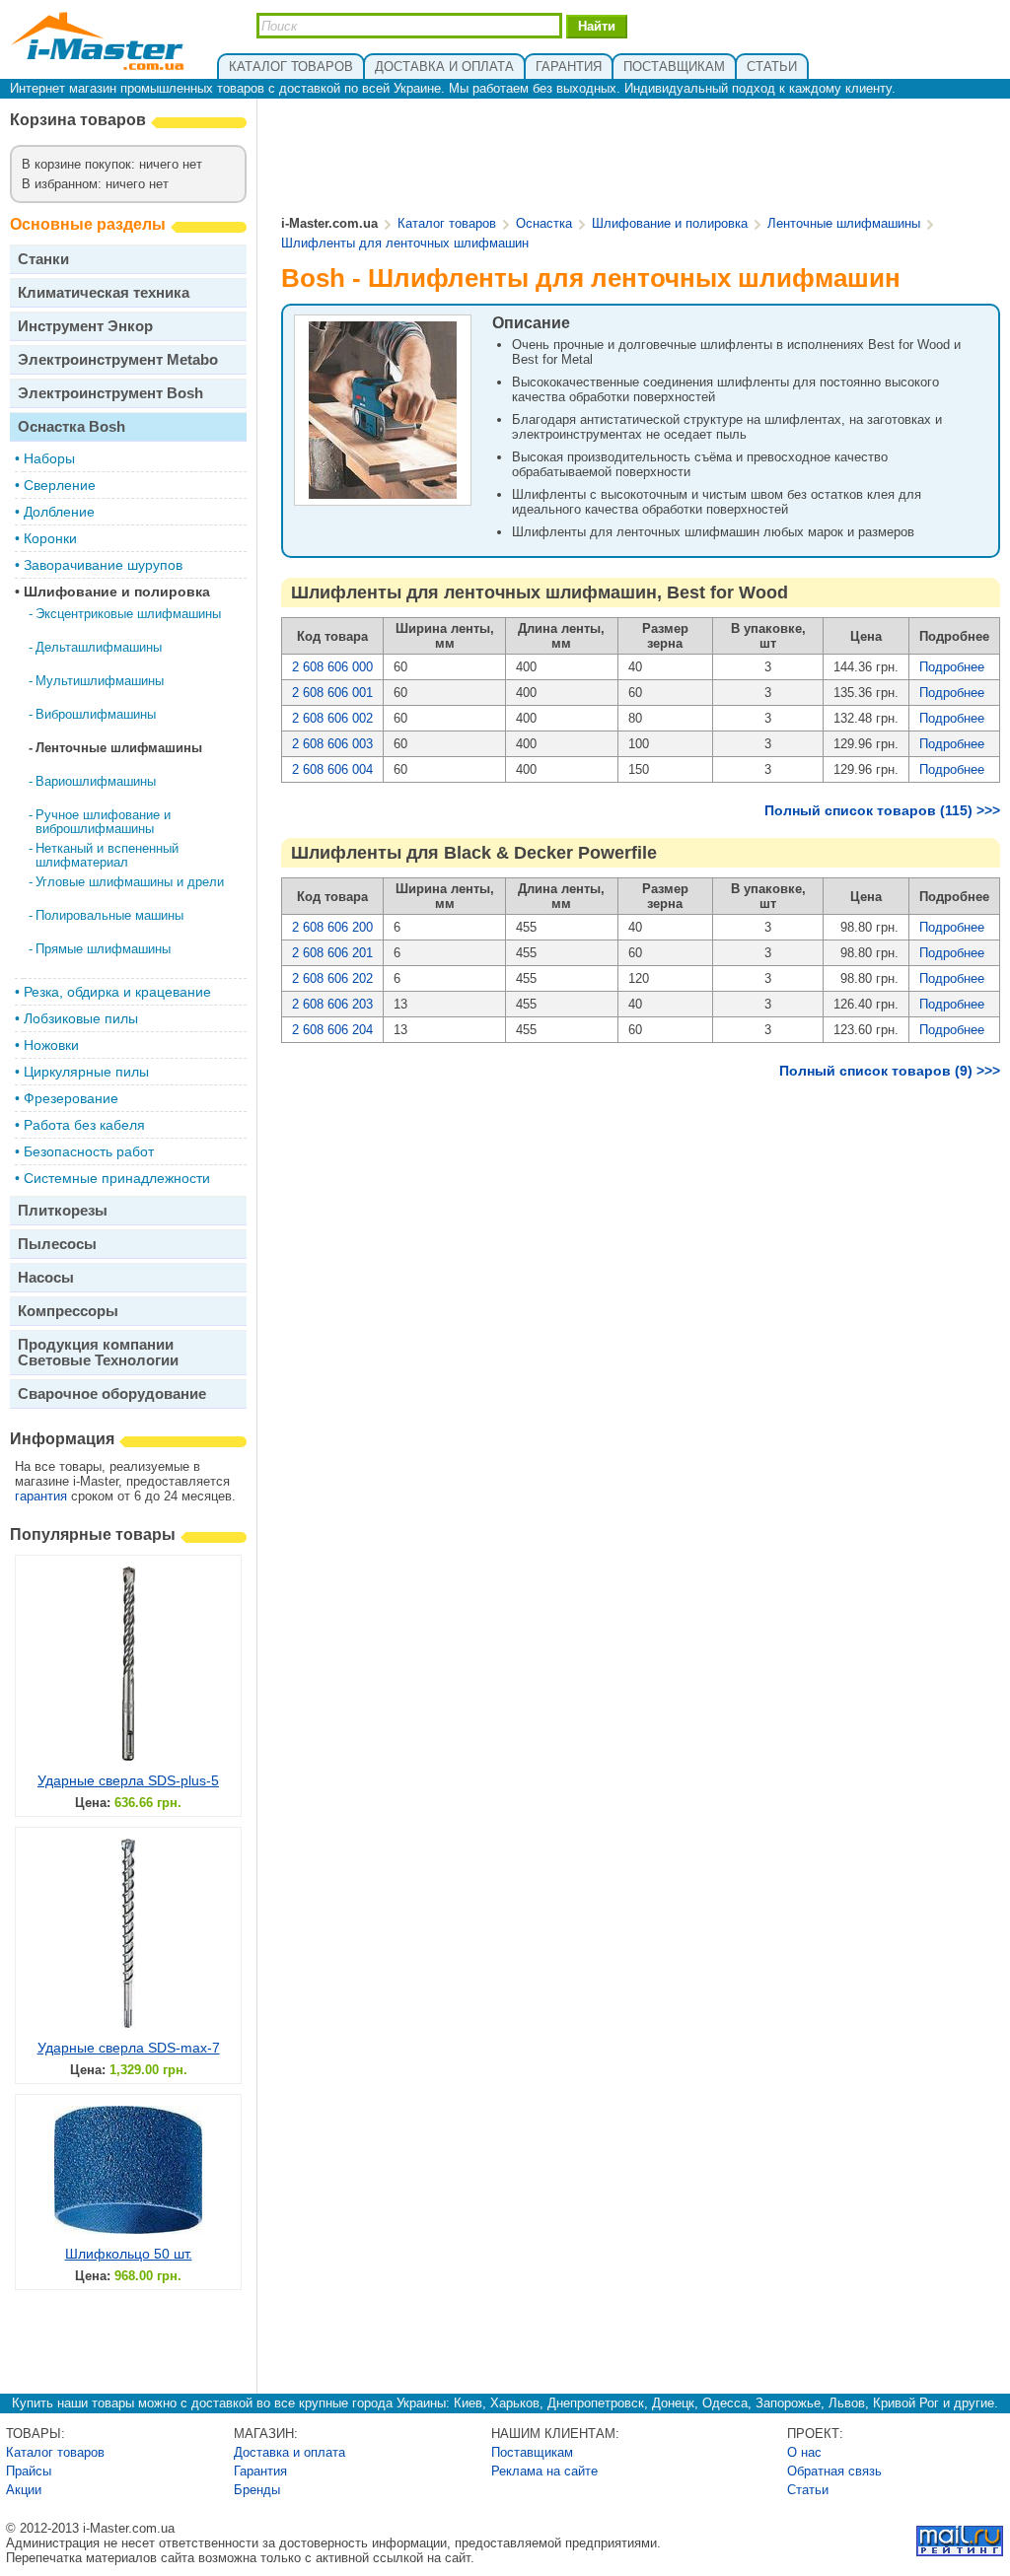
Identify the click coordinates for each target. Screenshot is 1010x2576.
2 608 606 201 (332, 953)
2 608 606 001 (332, 693)
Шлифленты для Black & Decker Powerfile (474, 853)
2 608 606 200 (332, 927)
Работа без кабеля (84, 1125)
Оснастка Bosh (72, 426)
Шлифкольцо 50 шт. (129, 2254)
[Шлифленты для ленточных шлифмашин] (383, 496)
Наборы (49, 458)
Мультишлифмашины (100, 681)
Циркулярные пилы (86, 1072)
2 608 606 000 (332, 667)
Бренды (257, 2490)
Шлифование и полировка (117, 592)
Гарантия (260, 2471)
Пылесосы (57, 1244)
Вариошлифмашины (96, 781)
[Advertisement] (641, 159)
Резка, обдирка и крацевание (117, 992)
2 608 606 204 (332, 1030)
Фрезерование (71, 1098)
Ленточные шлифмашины (119, 748)
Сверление (60, 485)
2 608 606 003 (332, 744)
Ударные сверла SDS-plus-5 (128, 1780)
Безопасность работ (89, 1151)
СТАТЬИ (772, 67)
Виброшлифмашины (96, 714)
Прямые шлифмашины (103, 949)
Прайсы (29, 2471)
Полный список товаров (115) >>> (882, 810)
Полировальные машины (109, 915)
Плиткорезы (63, 1210)
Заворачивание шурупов (103, 565)
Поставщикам (532, 2452)
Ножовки (51, 1045)
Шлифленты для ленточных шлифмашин (405, 243)
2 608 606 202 (332, 978)
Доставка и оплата (289, 2452)
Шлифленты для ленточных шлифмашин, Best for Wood (540, 592)
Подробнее (952, 667)
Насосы (46, 1277)
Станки (43, 259)
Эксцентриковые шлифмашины (128, 614)
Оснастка (544, 223)
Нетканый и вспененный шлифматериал (107, 855)
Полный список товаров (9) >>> (890, 1071)
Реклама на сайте (544, 2471)
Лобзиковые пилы (81, 1018)
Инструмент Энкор (85, 326)
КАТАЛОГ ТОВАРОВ (291, 67)
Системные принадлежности (117, 1178)
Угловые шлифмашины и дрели (130, 882)
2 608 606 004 (332, 769)
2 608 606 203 (332, 1004)
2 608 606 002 (332, 718)
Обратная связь (834, 2471)
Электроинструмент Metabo (118, 359)
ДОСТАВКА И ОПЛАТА (444, 67)
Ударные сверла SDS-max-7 (129, 2048)
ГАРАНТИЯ (569, 67)
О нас (804, 2452)
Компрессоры (68, 1311)
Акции (24, 2490)
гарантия (41, 1496)
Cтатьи (808, 2490)
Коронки (50, 538)
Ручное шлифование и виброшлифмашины (103, 822)
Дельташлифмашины (99, 647)
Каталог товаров (447, 223)
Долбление (59, 512)
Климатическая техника (104, 292)
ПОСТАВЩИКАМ (674, 67)
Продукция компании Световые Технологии (98, 1352)
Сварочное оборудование (112, 1393)
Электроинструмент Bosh (110, 393)
